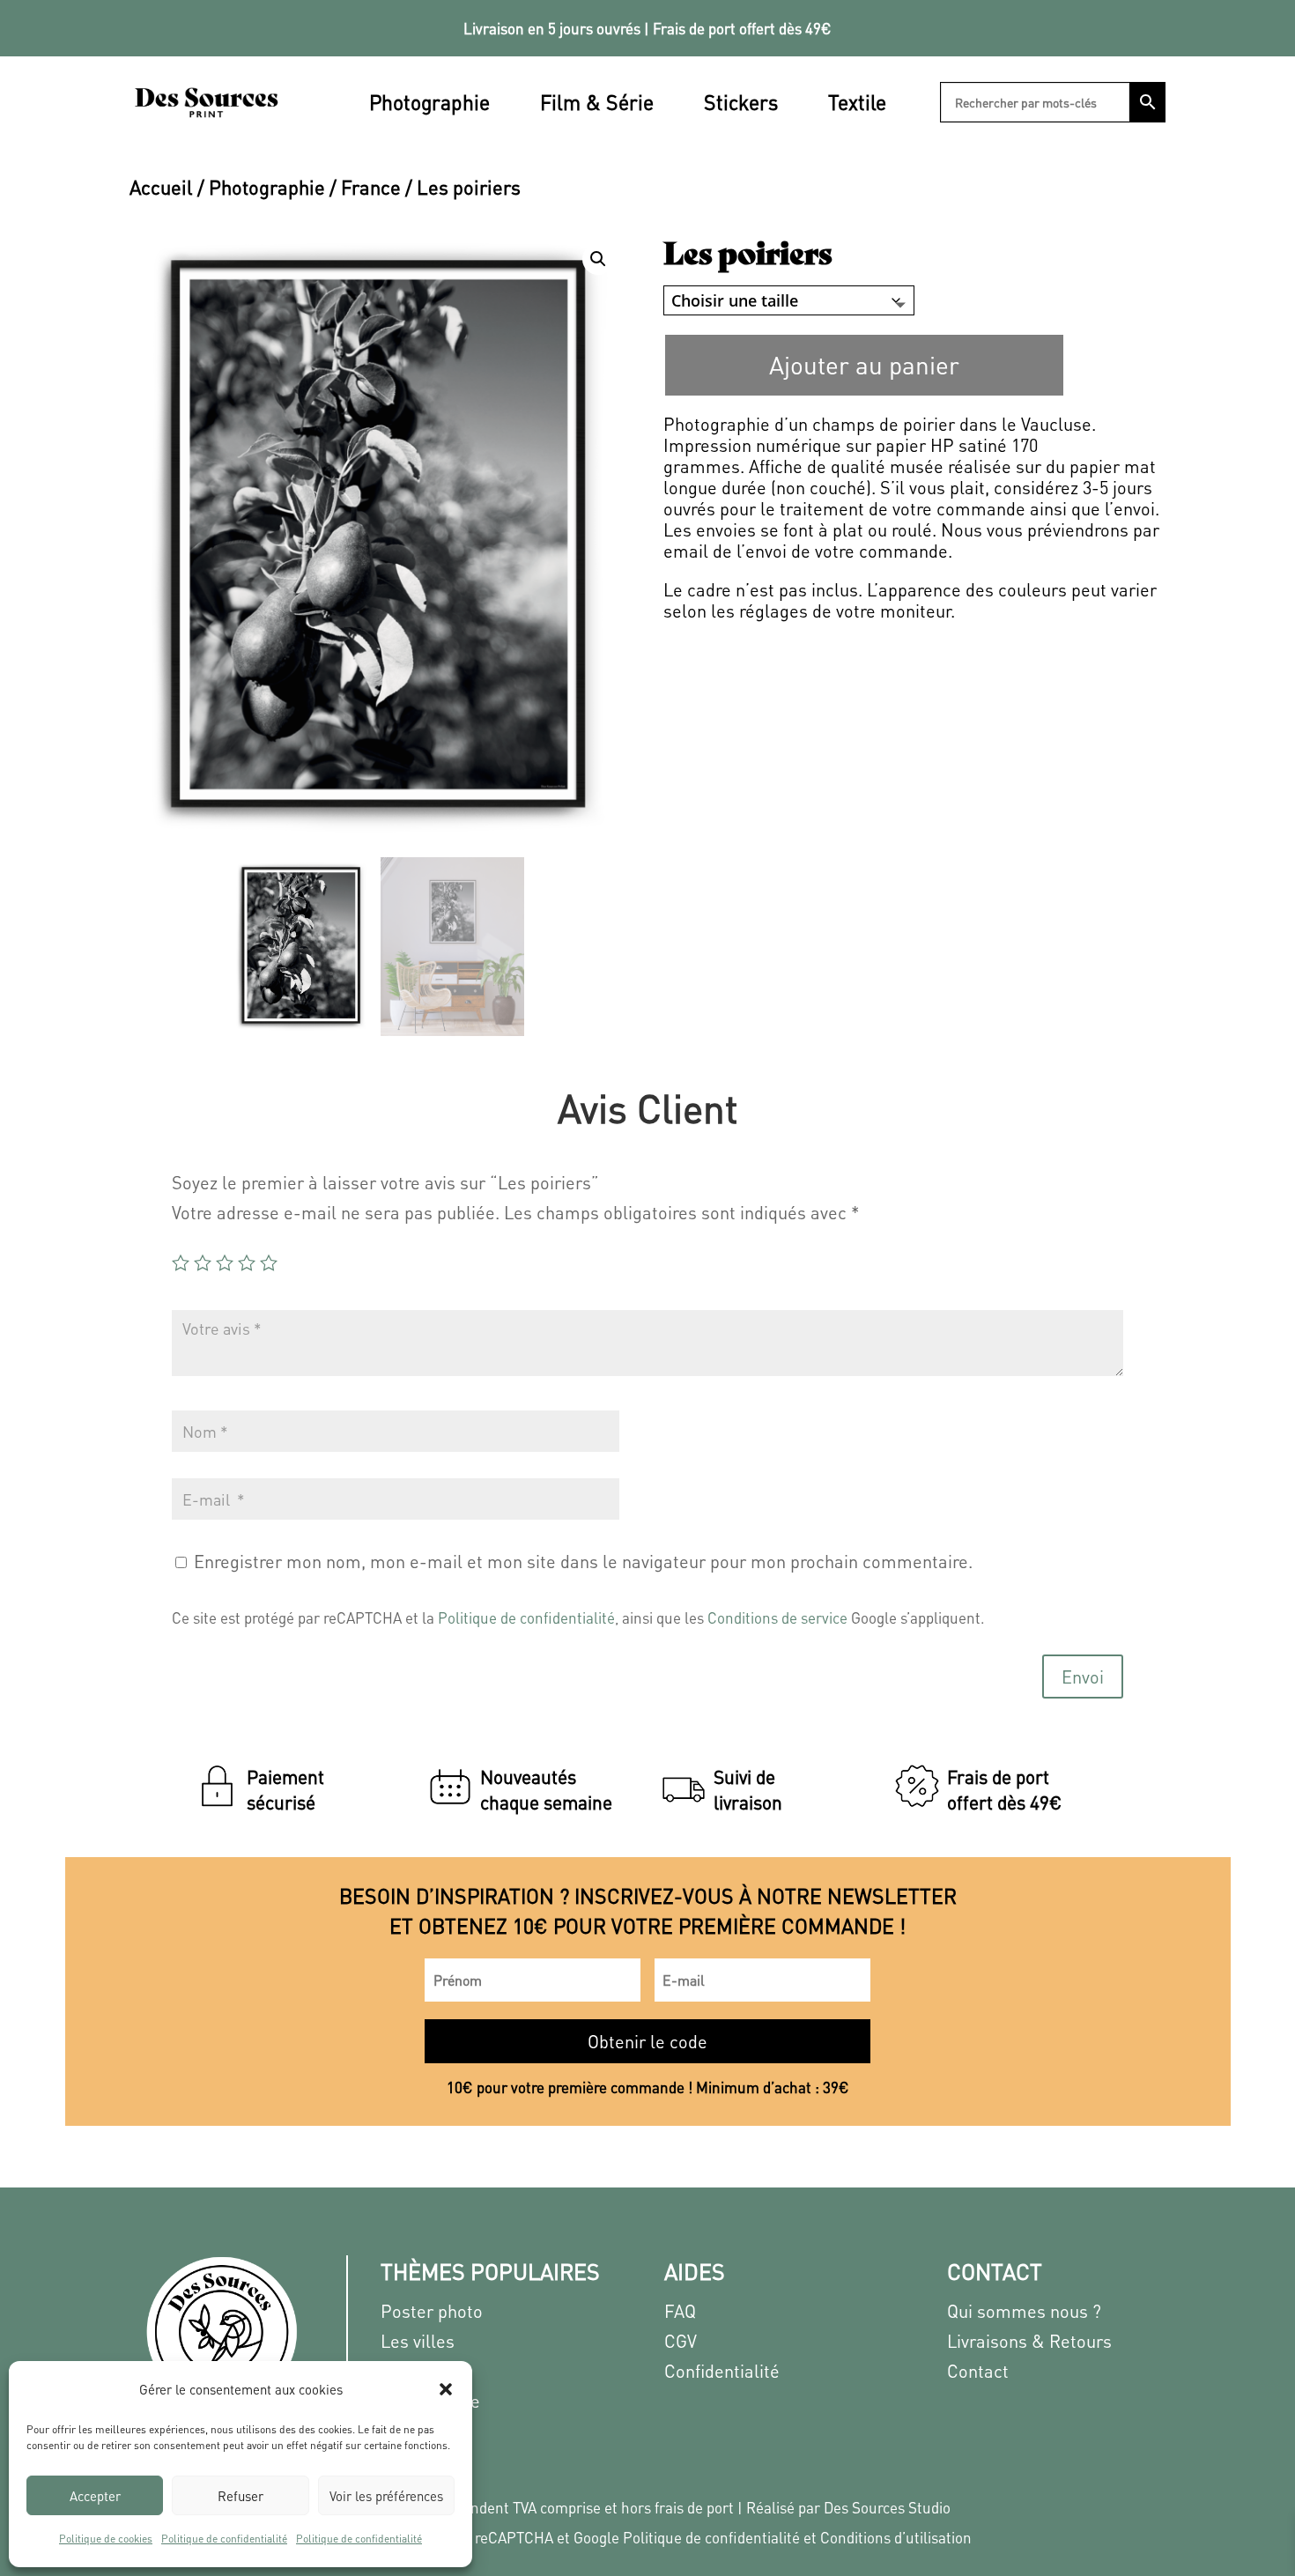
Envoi (1083, 1677)
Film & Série (597, 102)
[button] (446, 2389)
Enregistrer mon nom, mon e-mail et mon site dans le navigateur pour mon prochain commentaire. (583, 1561)
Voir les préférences (386, 2496)
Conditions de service (777, 1617)
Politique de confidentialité (224, 2539)
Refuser (240, 2496)
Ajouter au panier (864, 365)
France (371, 187)
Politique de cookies (106, 2539)
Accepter (95, 2496)
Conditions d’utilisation (896, 2537)
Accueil (161, 187)
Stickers (741, 102)
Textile (857, 102)
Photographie (429, 102)
